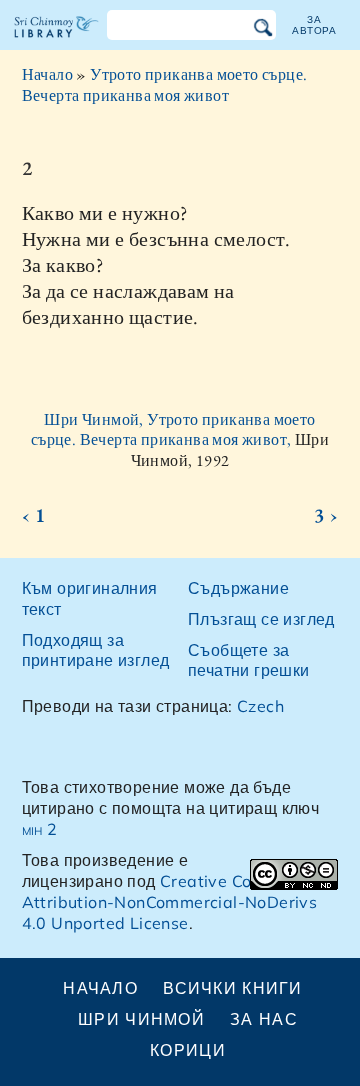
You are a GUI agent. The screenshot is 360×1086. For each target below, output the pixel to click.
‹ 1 (34, 515)
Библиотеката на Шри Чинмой (56, 44)
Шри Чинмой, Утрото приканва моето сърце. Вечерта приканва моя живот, (173, 430)
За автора (314, 24)
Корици (188, 1050)
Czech (260, 706)
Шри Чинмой (141, 1019)
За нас (264, 1019)
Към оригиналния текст (90, 598)
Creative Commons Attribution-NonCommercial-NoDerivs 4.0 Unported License (170, 902)
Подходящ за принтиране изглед (96, 650)
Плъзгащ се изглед (261, 619)
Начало (47, 74)
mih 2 (40, 829)
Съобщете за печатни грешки (249, 660)
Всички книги (232, 988)
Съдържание (238, 588)
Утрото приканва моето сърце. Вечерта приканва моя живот (165, 85)
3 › (326, 515)
